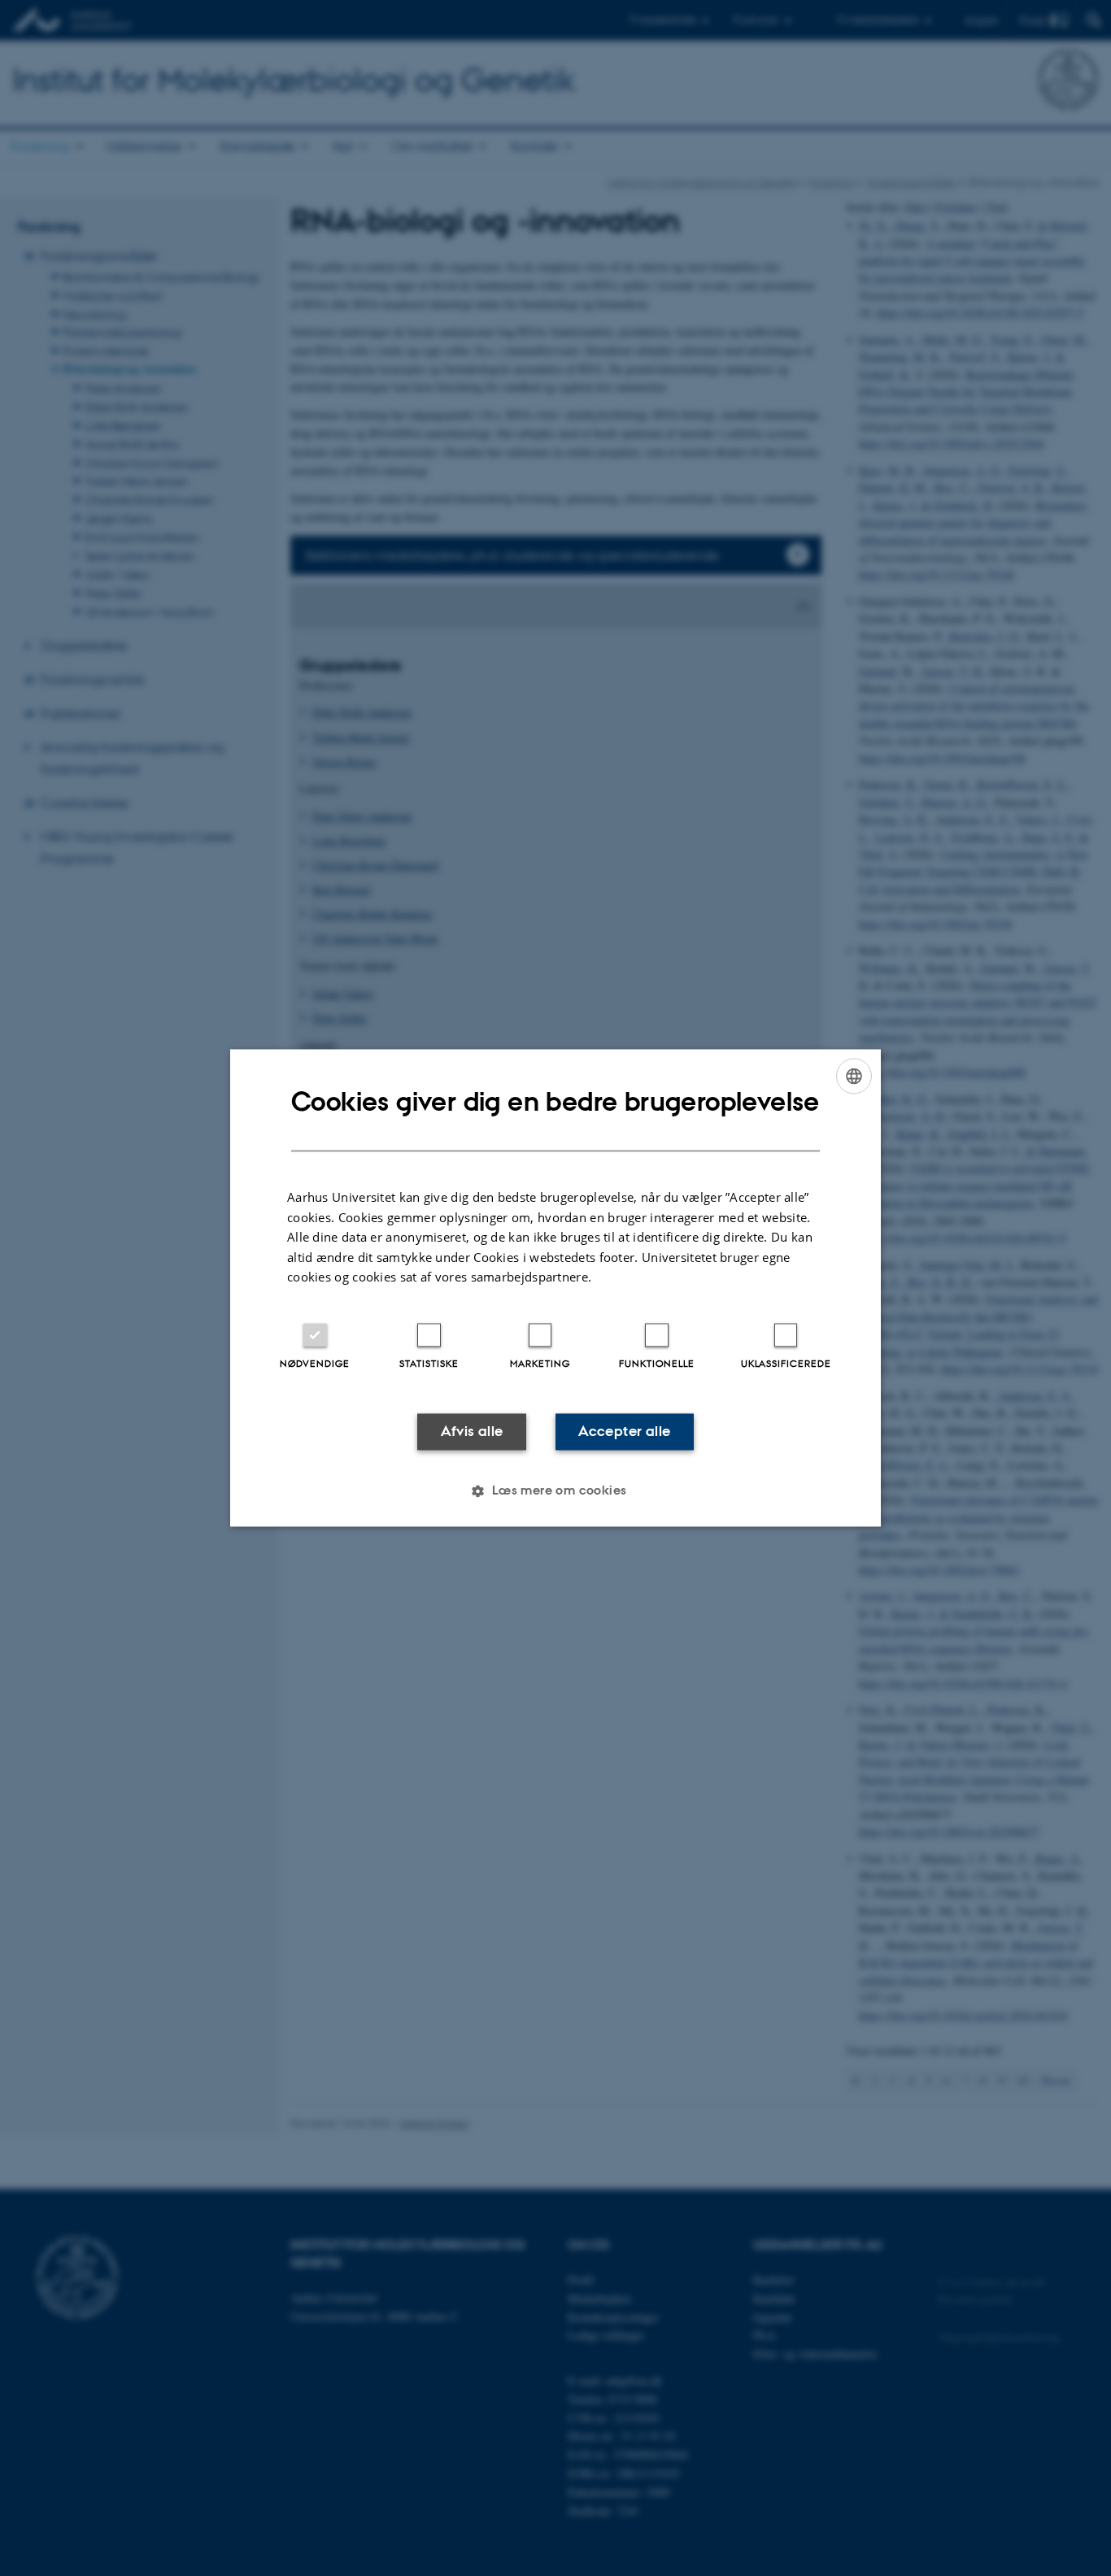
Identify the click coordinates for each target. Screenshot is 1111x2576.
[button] (555, 1491)
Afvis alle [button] (472, 1431)
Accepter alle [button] (624, 1431)
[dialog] (555, 1288)
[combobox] (854, 1076)
